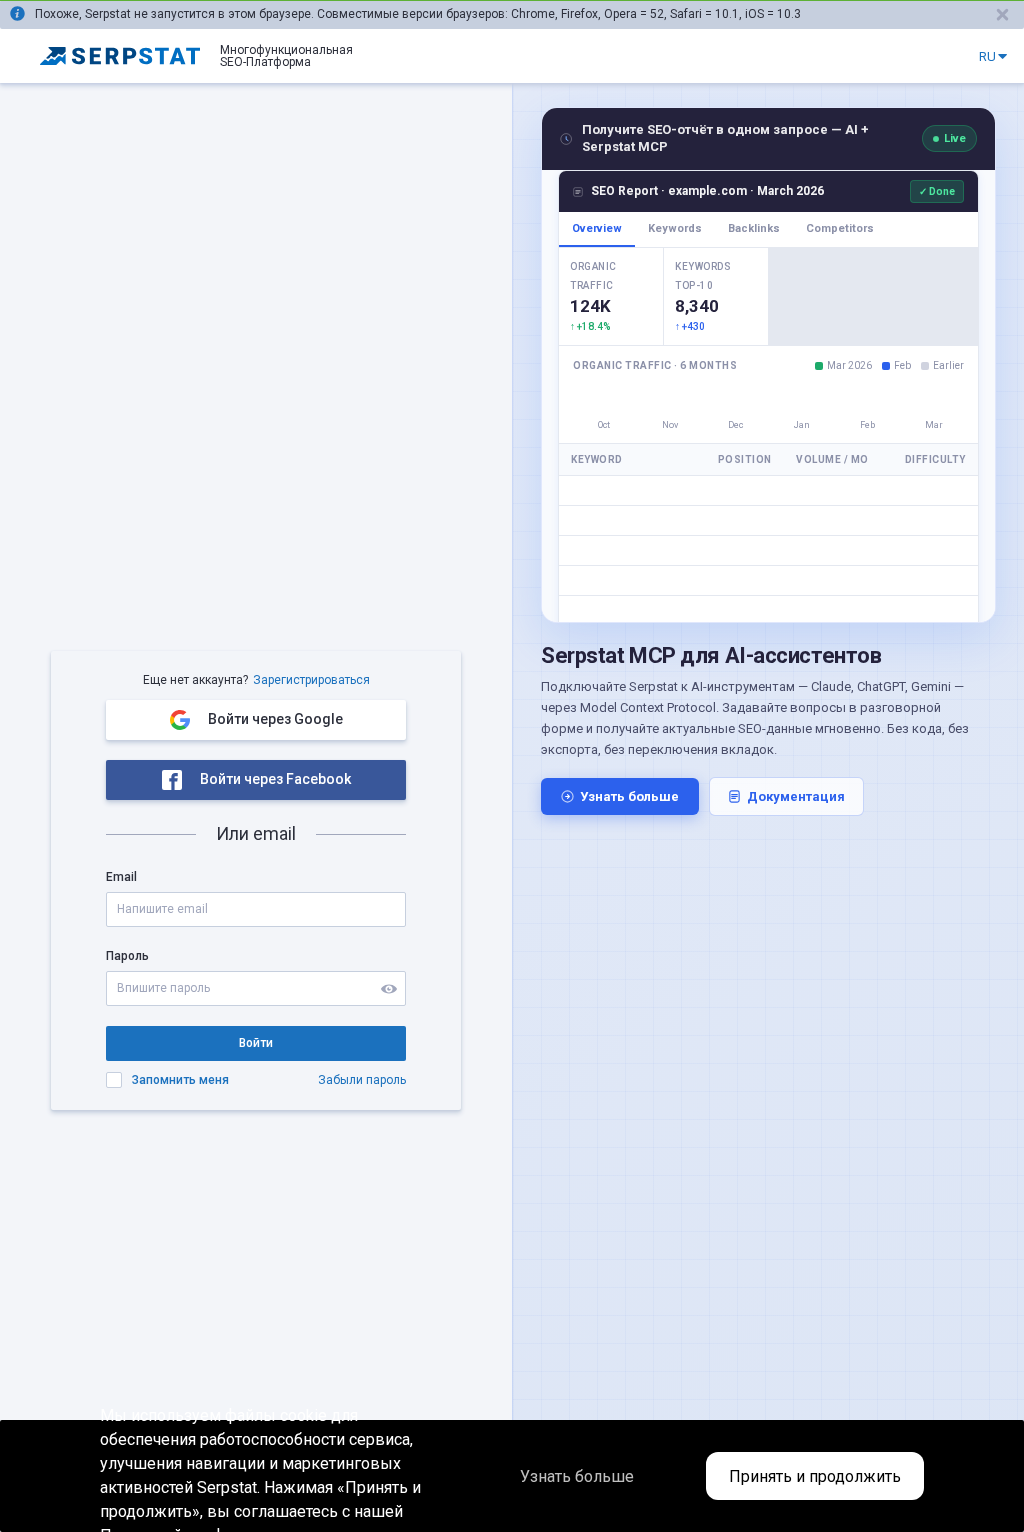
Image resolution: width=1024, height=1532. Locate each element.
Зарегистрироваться (311, 680)
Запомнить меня (180, 1080)
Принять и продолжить (815, 1476)
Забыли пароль (362, 1080)
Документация (796, 796)
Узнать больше (629, 796)
